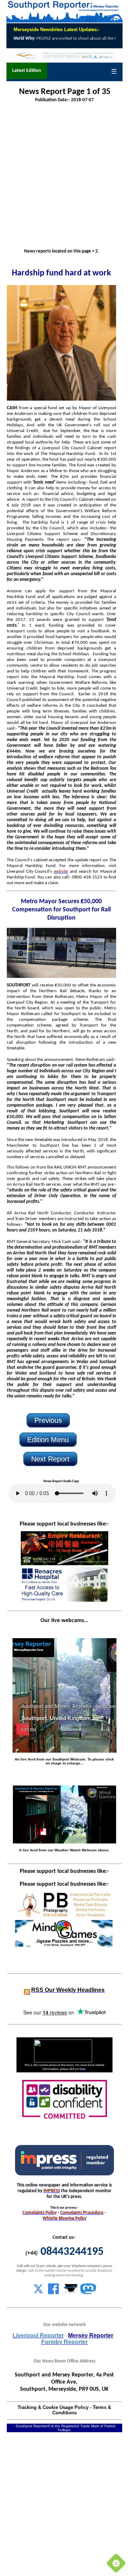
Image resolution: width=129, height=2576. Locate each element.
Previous (48, 1420)
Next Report (50, 1459)
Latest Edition (27, 71)
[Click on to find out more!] (64, 1600)
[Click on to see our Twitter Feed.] (38, 2293)
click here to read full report (51, 39)
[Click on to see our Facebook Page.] (53, 2293)
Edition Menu (48, 1440)
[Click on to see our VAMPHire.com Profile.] (71, 2293)
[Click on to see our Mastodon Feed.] (88, 2293)
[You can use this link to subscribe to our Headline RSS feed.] (27, 1990)
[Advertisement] (64, 176)
